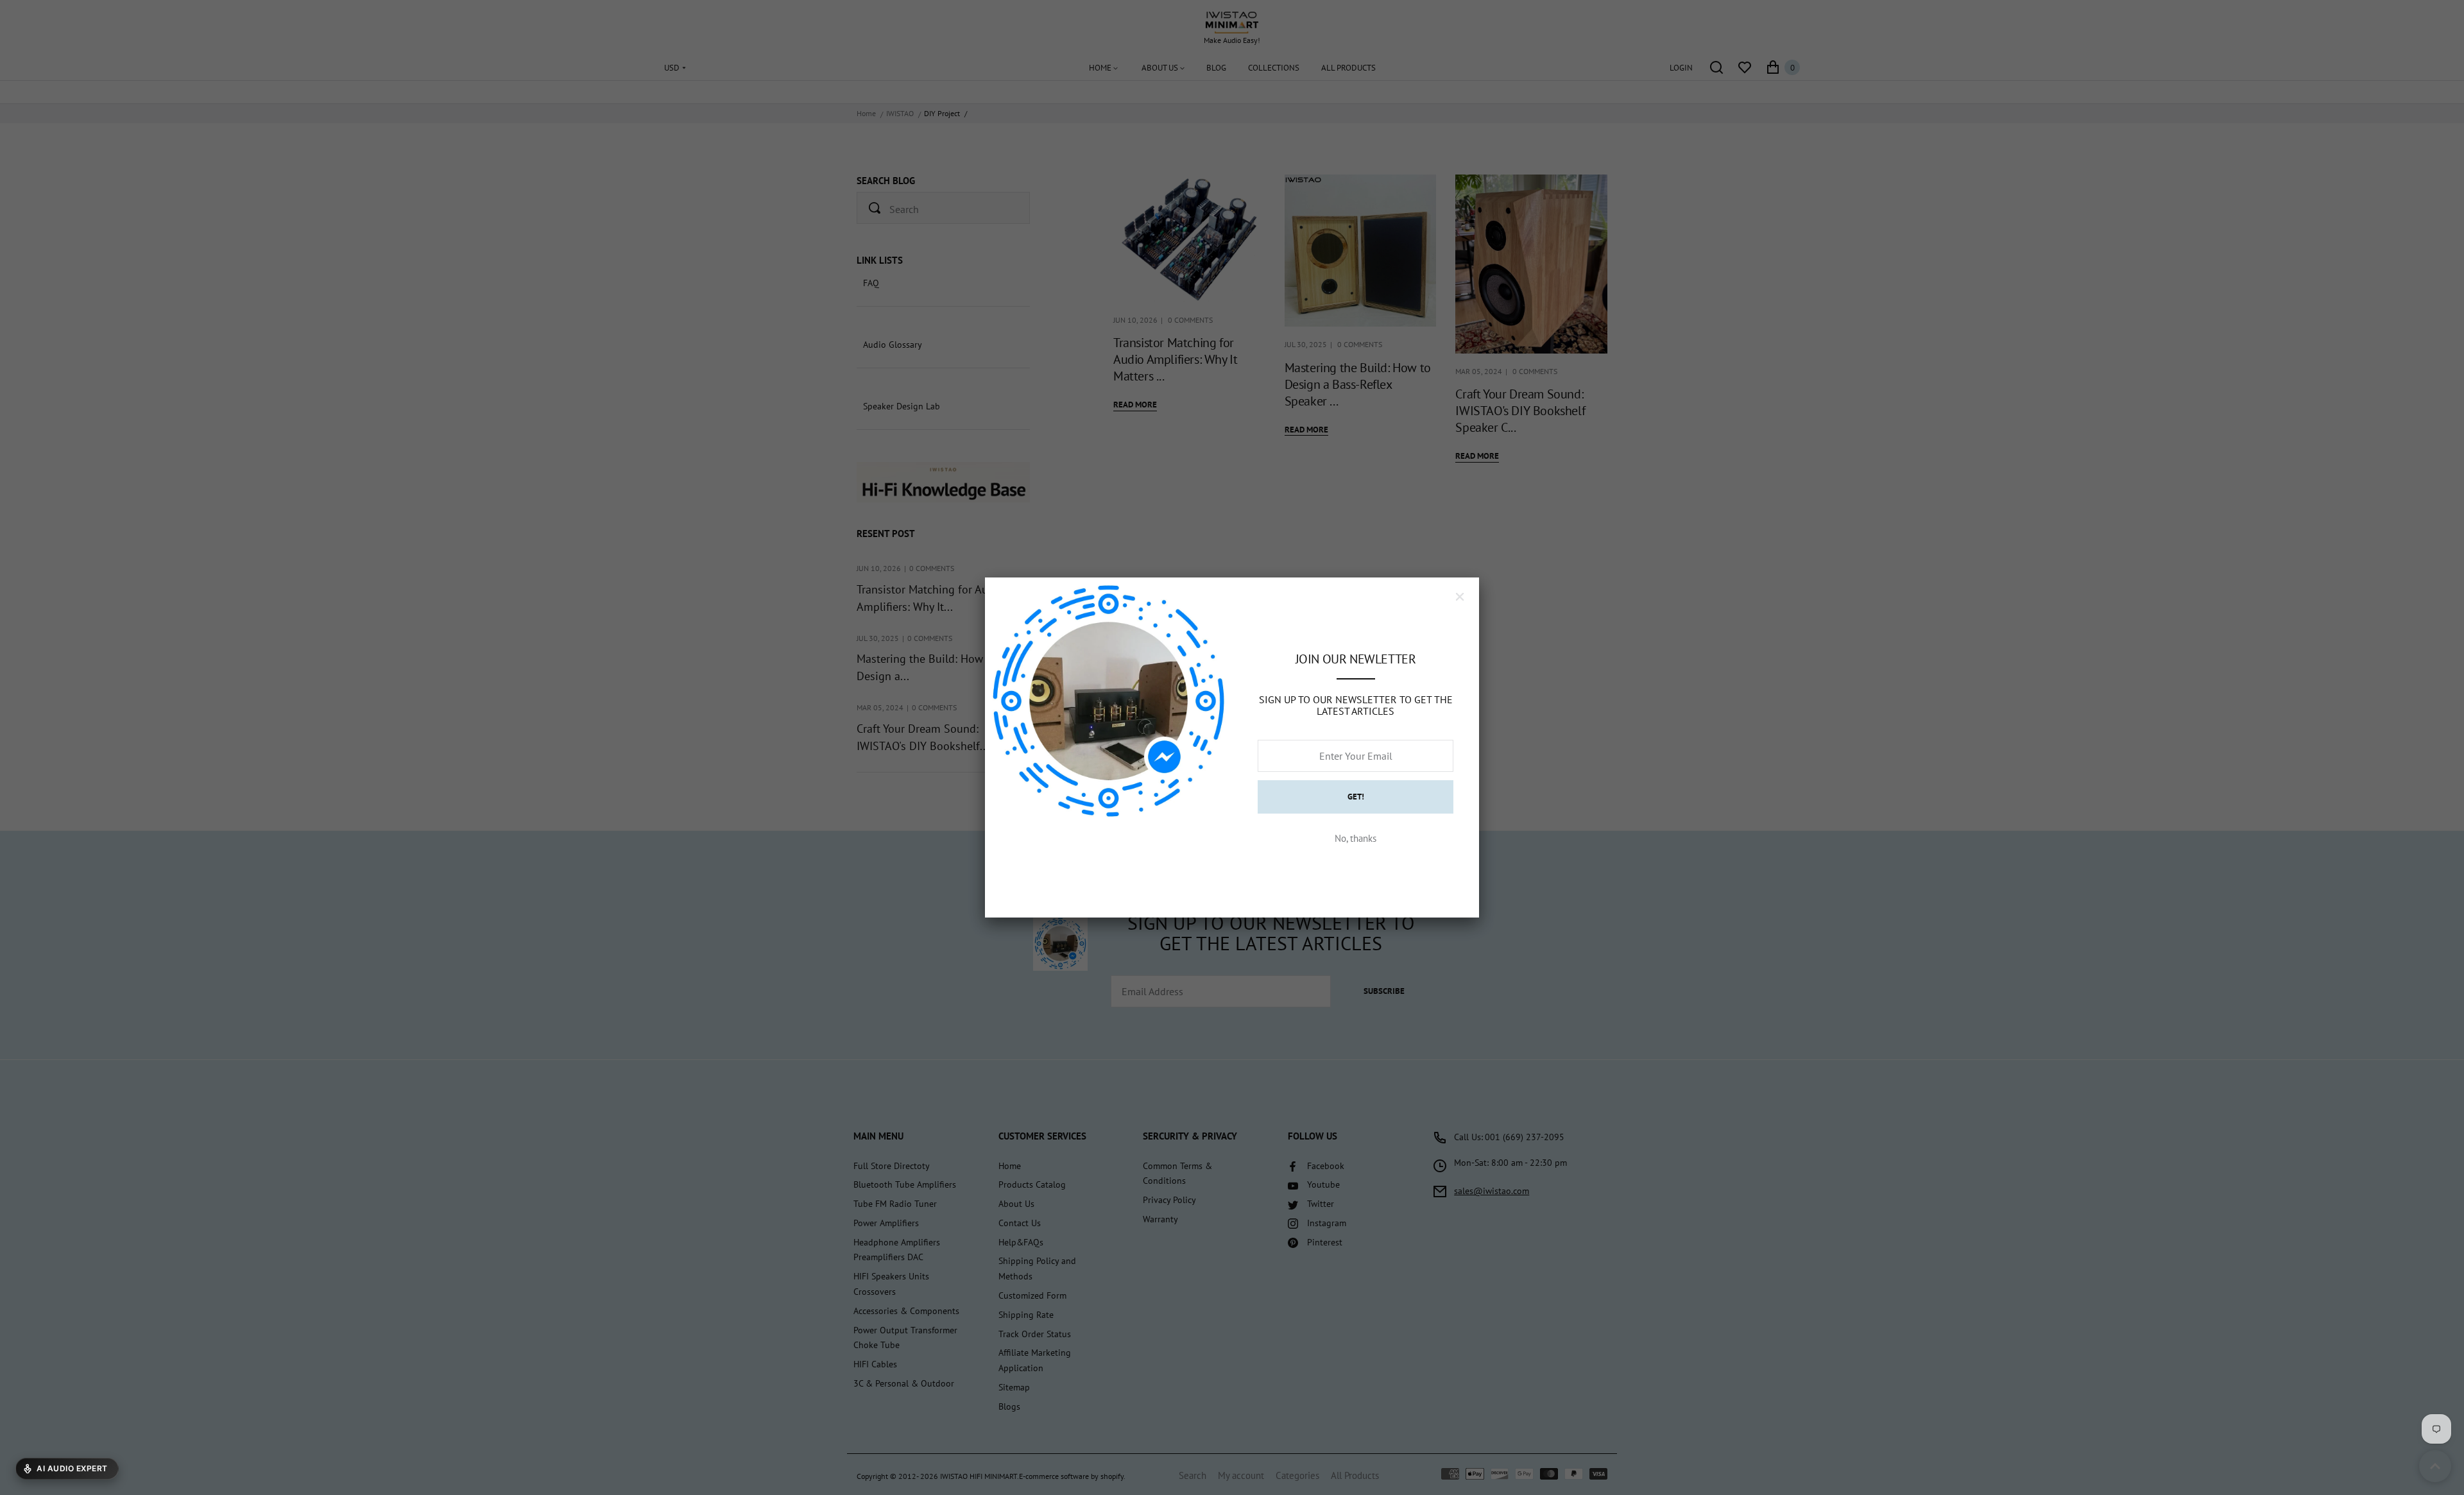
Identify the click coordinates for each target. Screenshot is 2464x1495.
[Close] (1460, 597)
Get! (1356, 797)
